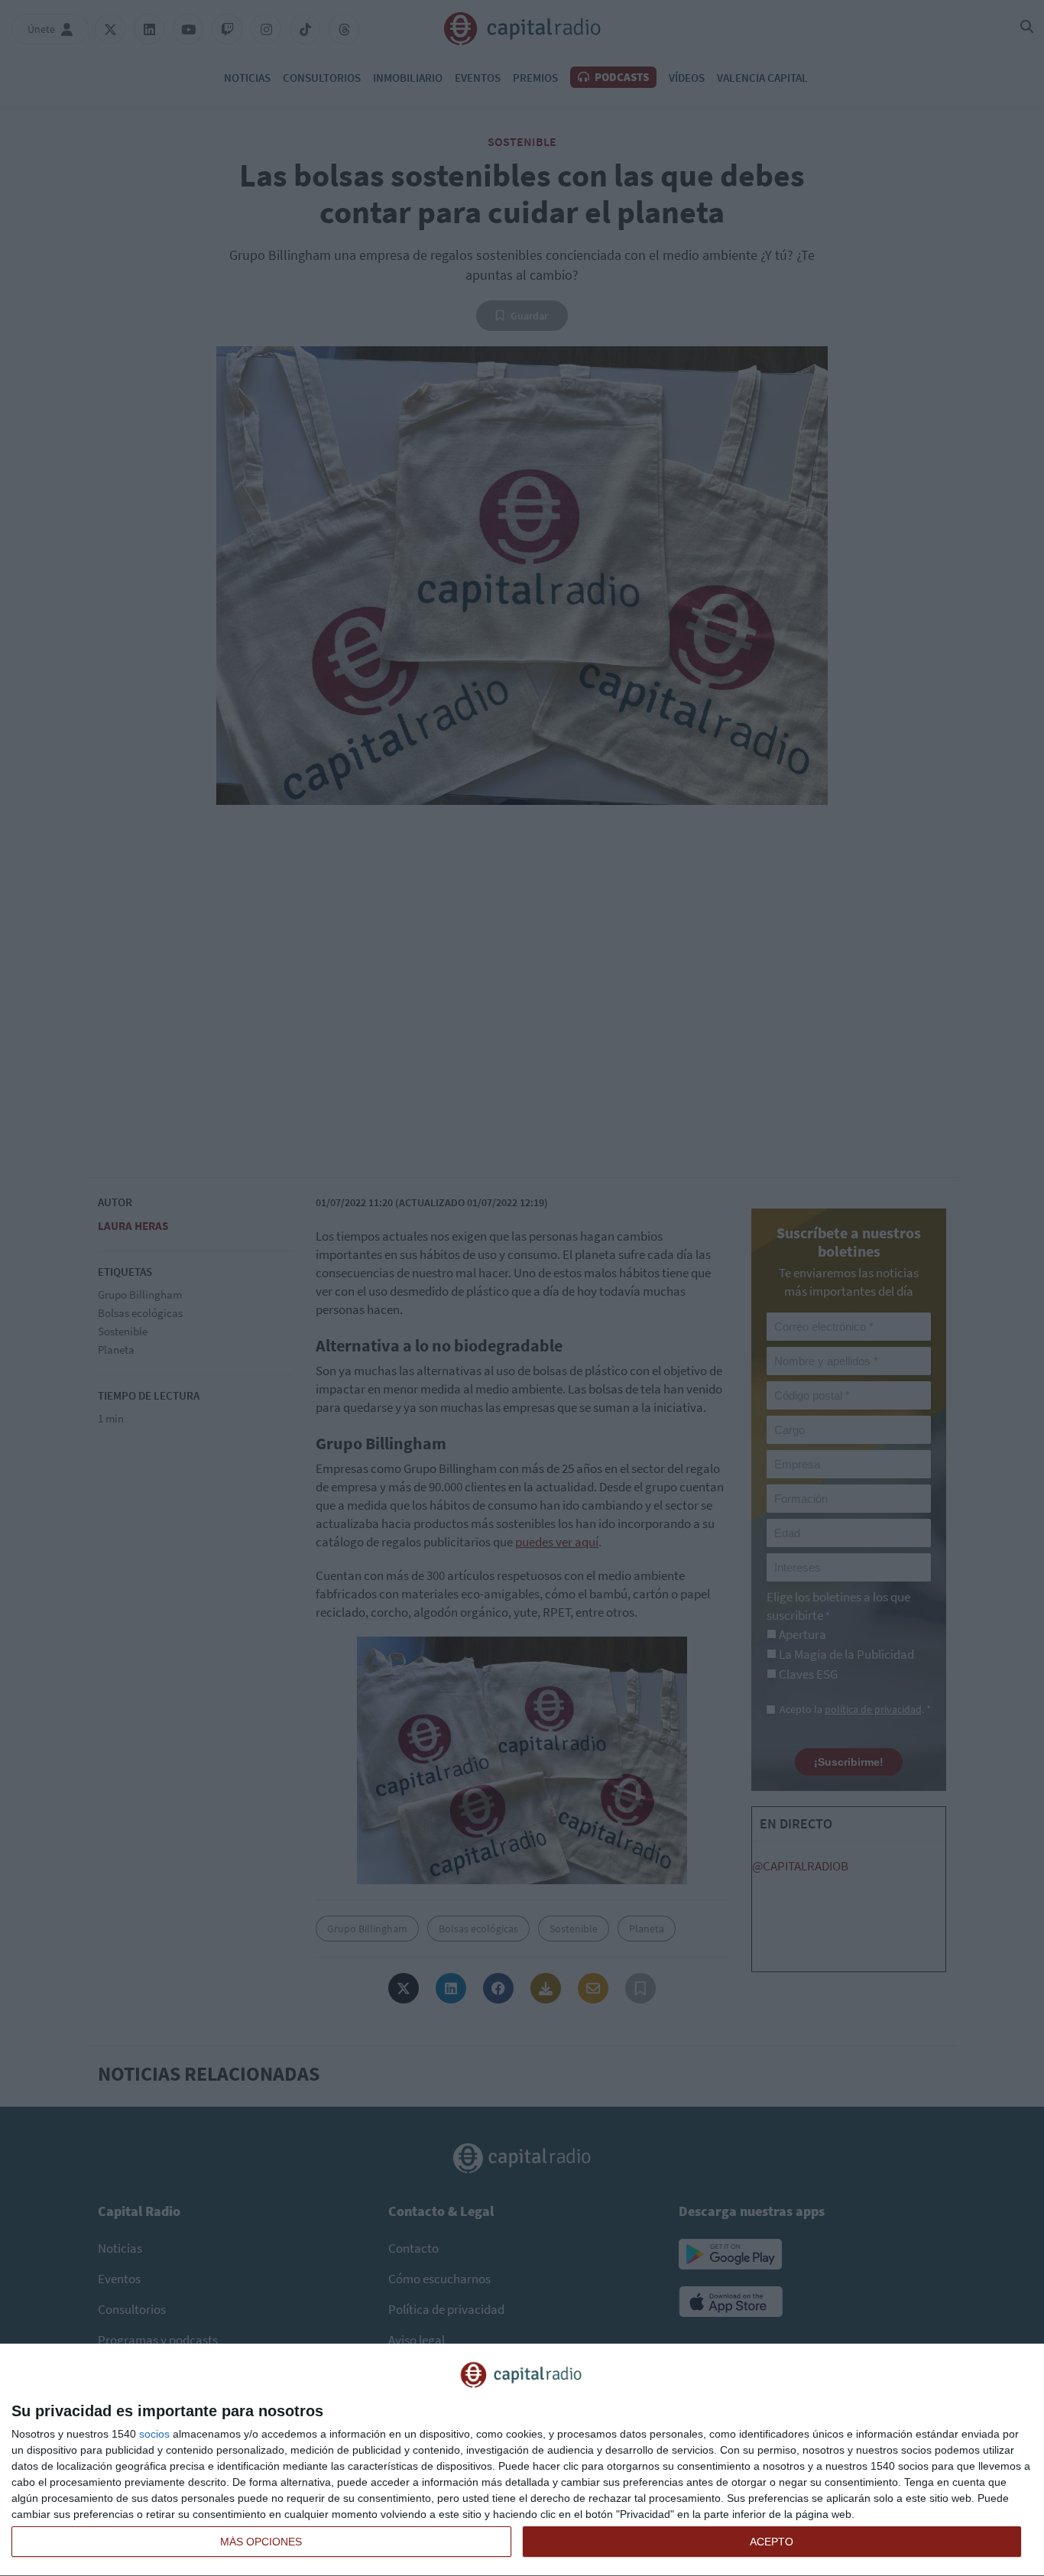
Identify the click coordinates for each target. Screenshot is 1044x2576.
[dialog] (522, 2460)
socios (154, 2434)
